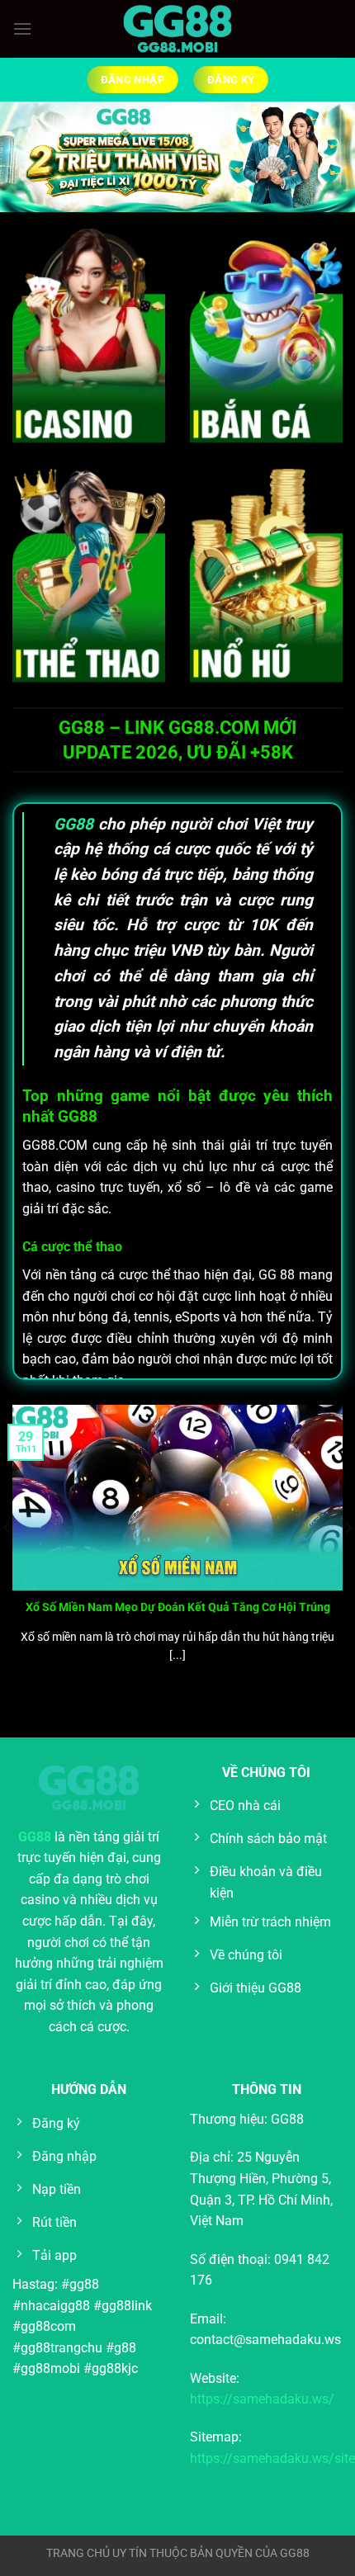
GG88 (73, 824)
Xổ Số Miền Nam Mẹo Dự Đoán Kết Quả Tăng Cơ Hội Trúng (178, 1607)
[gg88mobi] (177, 29)
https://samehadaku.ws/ (262, 2399)
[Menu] (22, 28)
